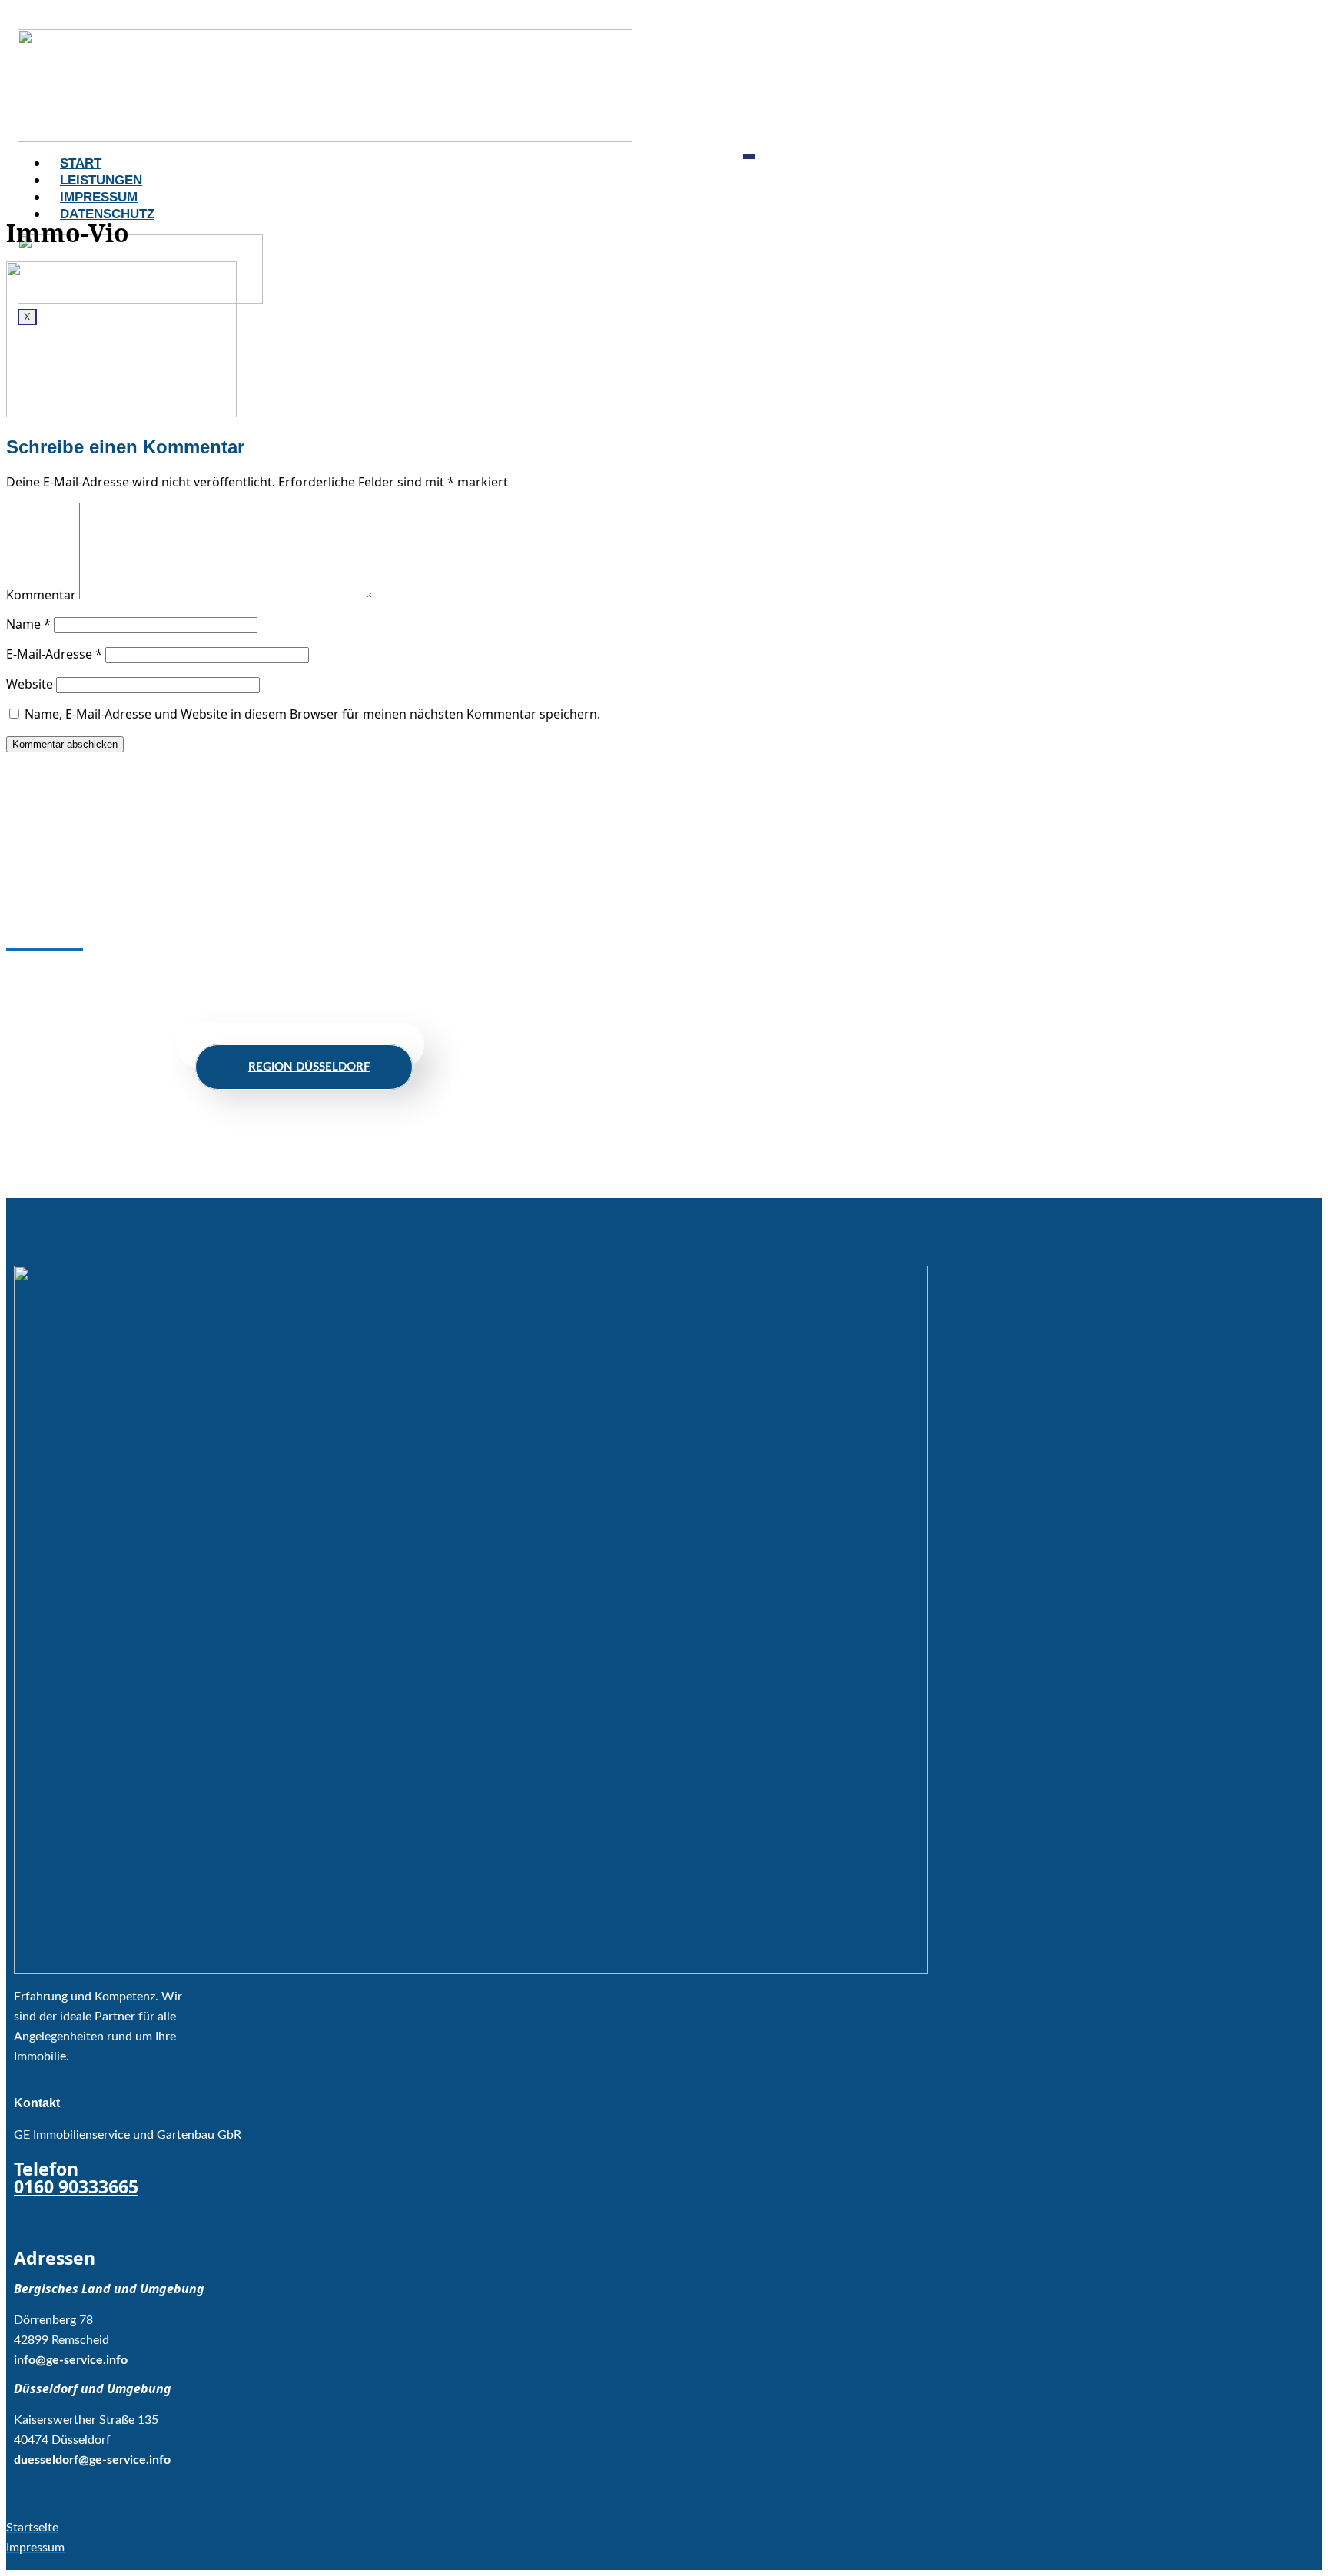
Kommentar (41, 595)
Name (28, 624)
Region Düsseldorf (309, 1067)
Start (81, 163)
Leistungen (101, 180)
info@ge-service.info (71, 2360)
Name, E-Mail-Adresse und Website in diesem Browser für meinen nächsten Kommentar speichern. (312, 714)
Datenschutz (107, 214)
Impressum (99, 197)
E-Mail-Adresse (54, 654)
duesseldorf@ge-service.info (92, 2460)
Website (30, 684)
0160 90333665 (76, 2186)
